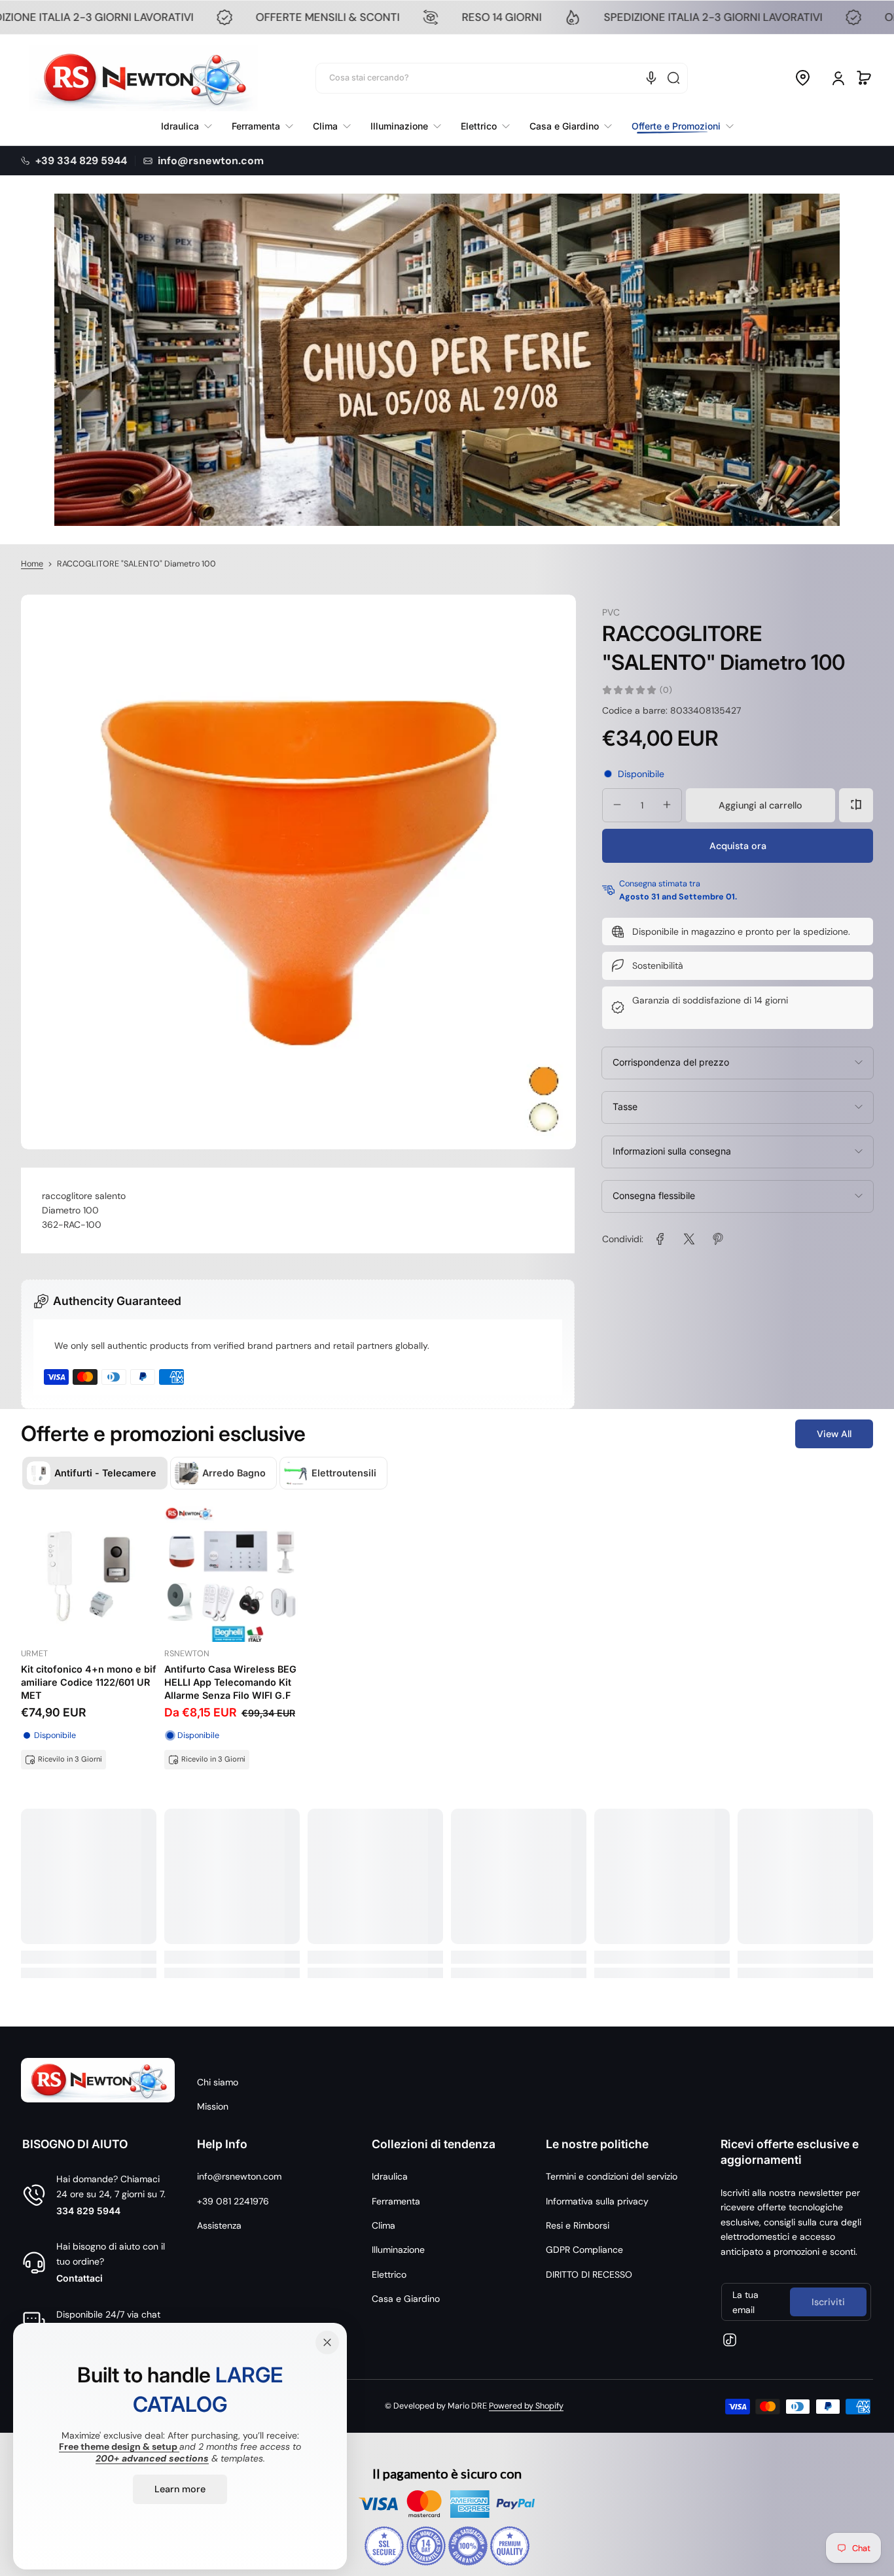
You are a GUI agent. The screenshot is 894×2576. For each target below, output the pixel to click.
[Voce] (651, 78)
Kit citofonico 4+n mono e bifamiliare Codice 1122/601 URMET (89, 1682)
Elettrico (389, 2274)
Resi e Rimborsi (578, 2225)
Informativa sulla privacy (597, 2201)
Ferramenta (396, 2201)
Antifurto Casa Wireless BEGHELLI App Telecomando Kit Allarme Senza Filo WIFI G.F (230, 1682)
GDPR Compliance (584, 2250)
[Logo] (143, 78)
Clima (384, 2225)
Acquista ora (738, 845)
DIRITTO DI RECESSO (589, 2274)
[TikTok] (730, 2340)
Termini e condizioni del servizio (612, 2176)
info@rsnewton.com (239, 2176)
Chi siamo (218, 2082)
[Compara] (856, 805)
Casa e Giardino (406, 2299)
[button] (802, 78)
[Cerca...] (673, 78)
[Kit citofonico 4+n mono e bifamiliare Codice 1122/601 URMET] (89, 1574)
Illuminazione (398, 2250)
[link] (678, 126)
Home (32, 564)
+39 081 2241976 (233, 2201)
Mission (213, 2106)
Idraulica (390, 2176)
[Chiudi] (327, 2342)
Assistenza (219, 2225)
